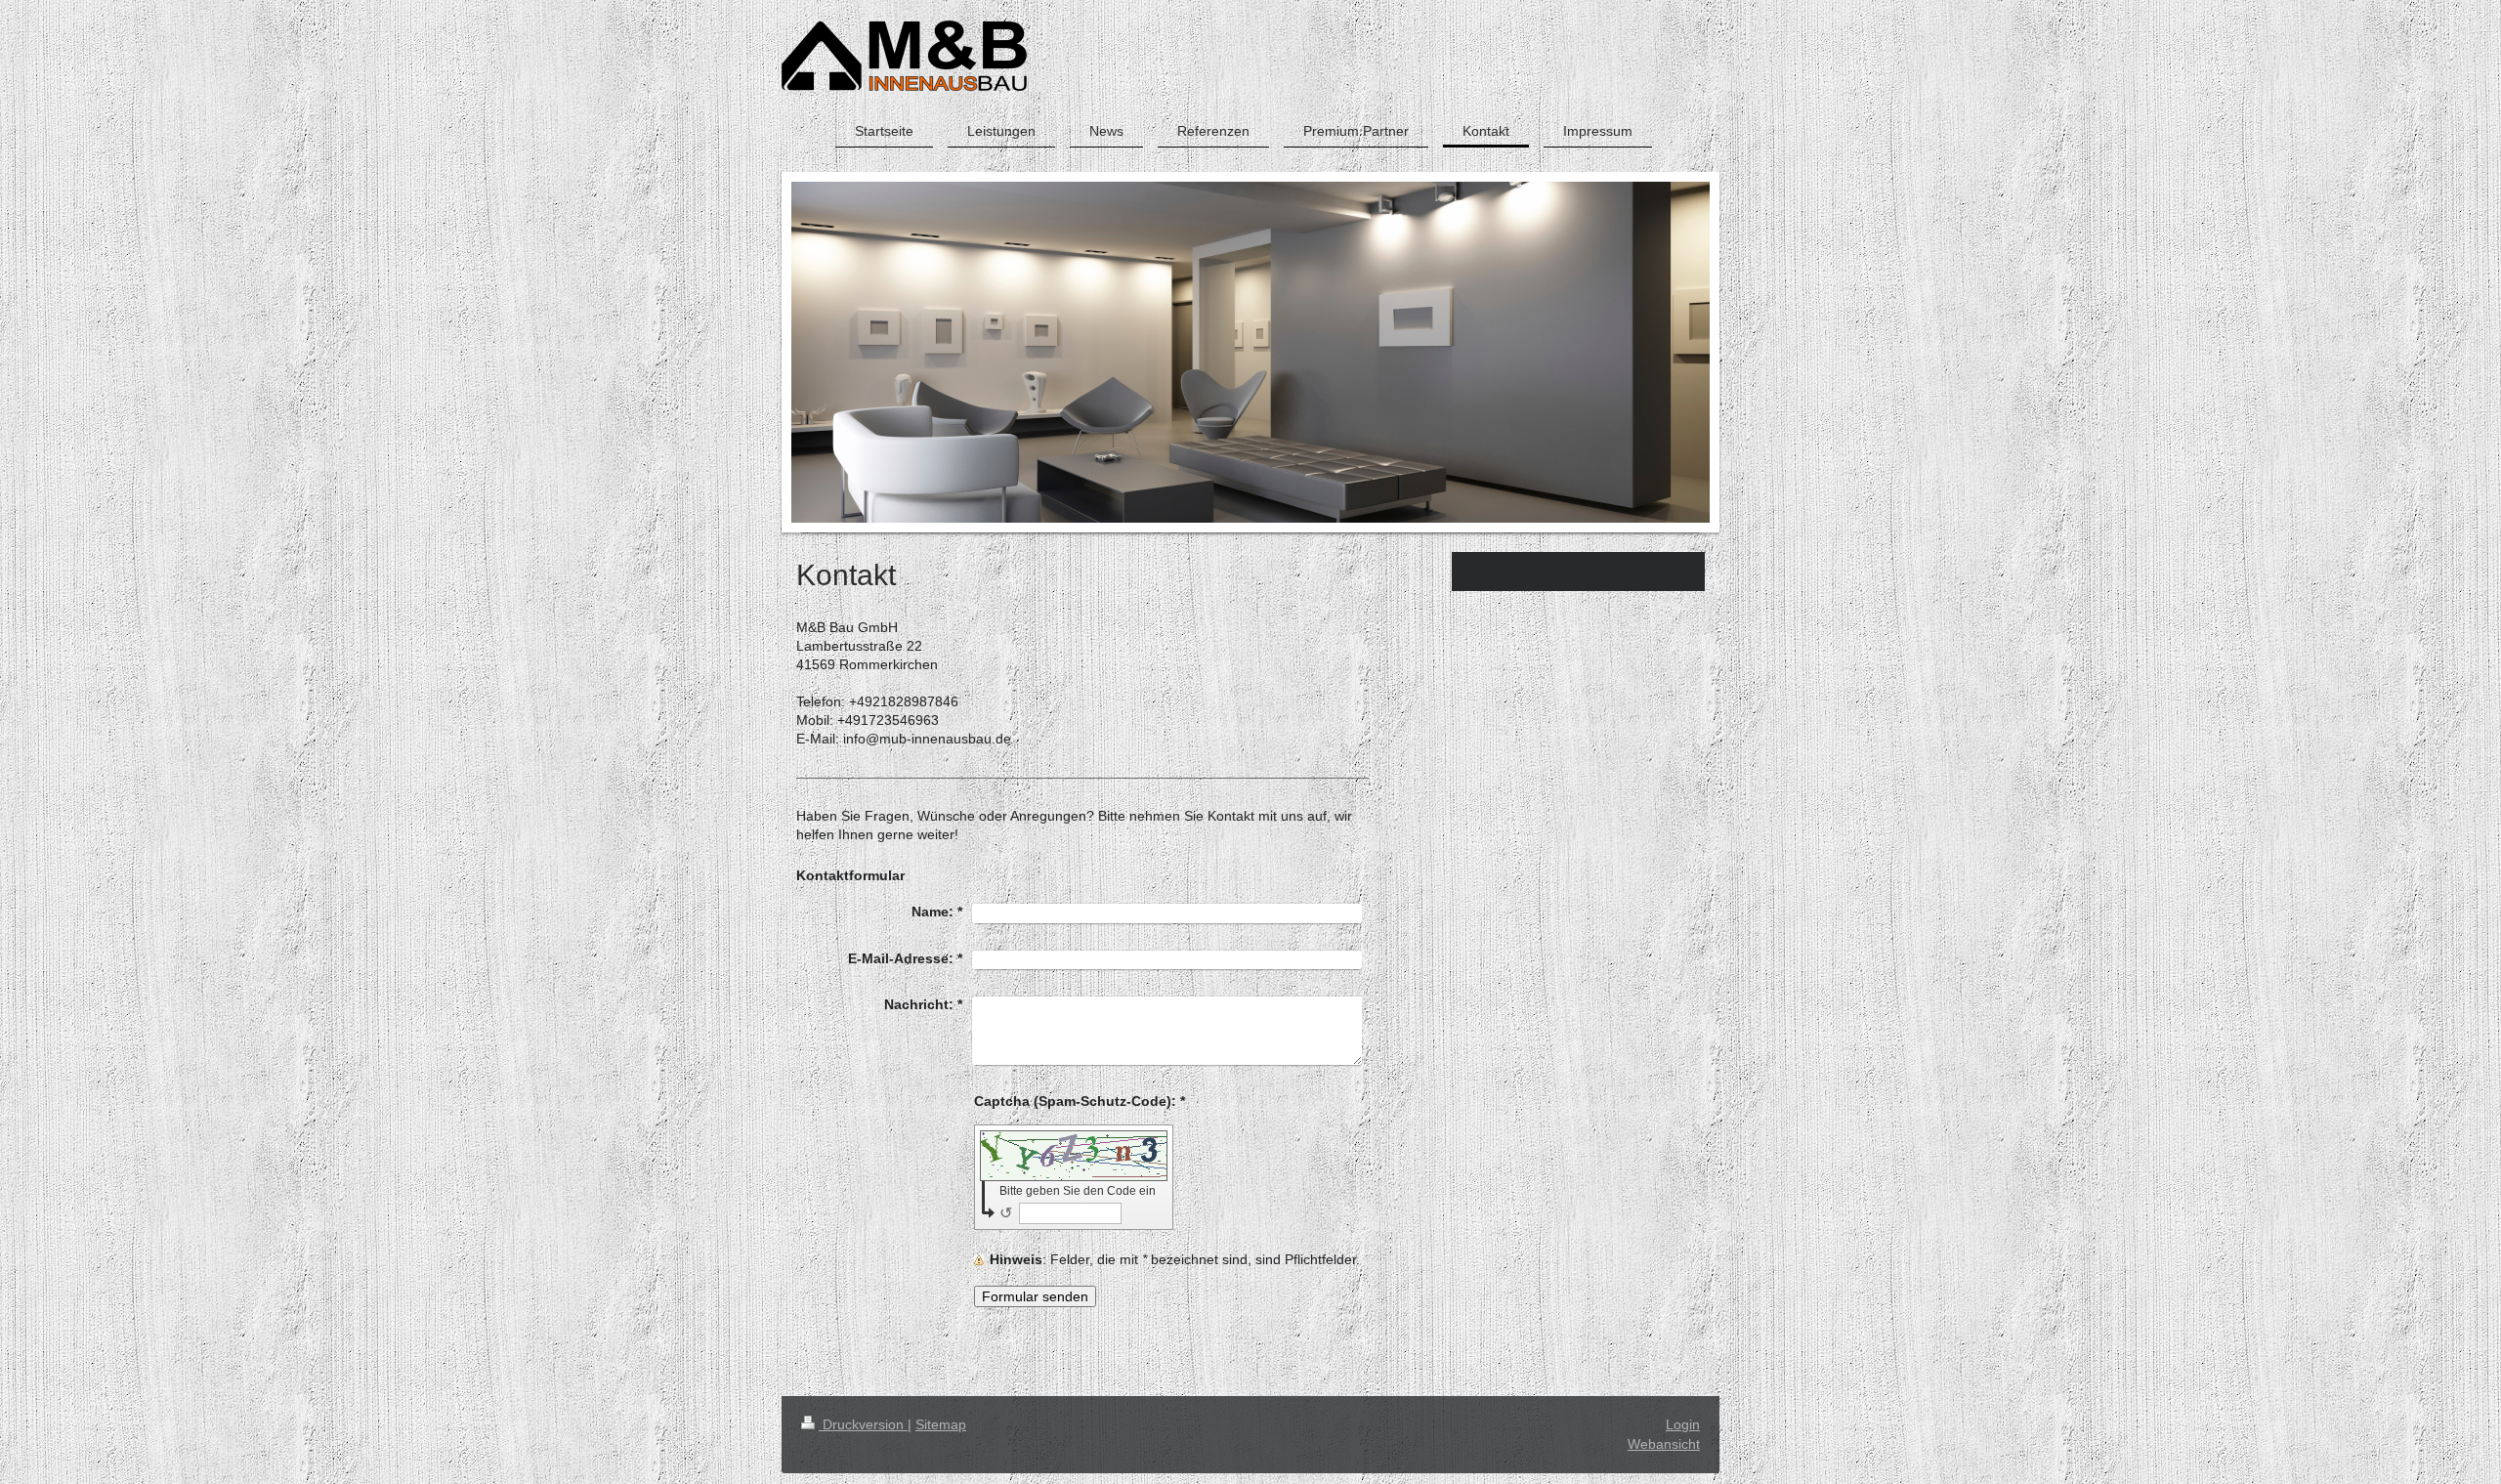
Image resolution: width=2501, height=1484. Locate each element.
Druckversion (863, 1424)
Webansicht (1664, 1444)
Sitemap (941, 1424)
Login (1683, 1424)
